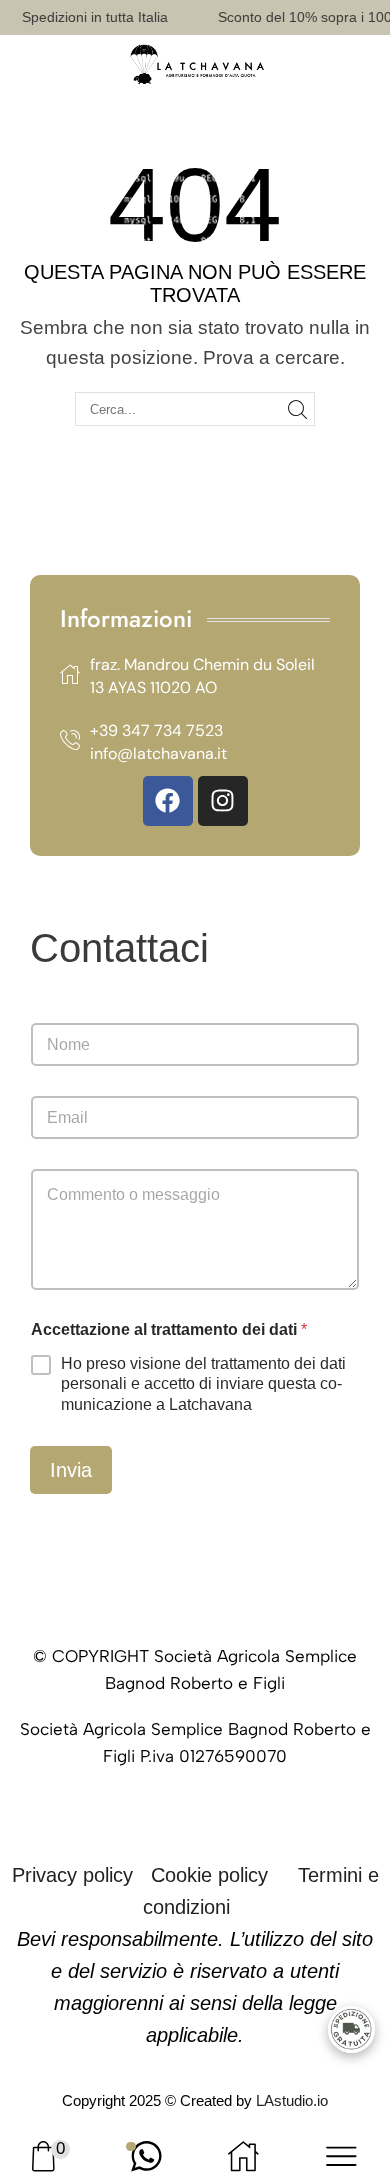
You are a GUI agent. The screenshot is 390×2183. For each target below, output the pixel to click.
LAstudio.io (292, 2100)
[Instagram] (223, 801)
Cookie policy (209, 1875)
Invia (71, 1470)
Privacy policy (72, 1875)
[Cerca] (298, 409)
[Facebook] (168, 801)
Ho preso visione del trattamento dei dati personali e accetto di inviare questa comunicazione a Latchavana (203, 1384)
